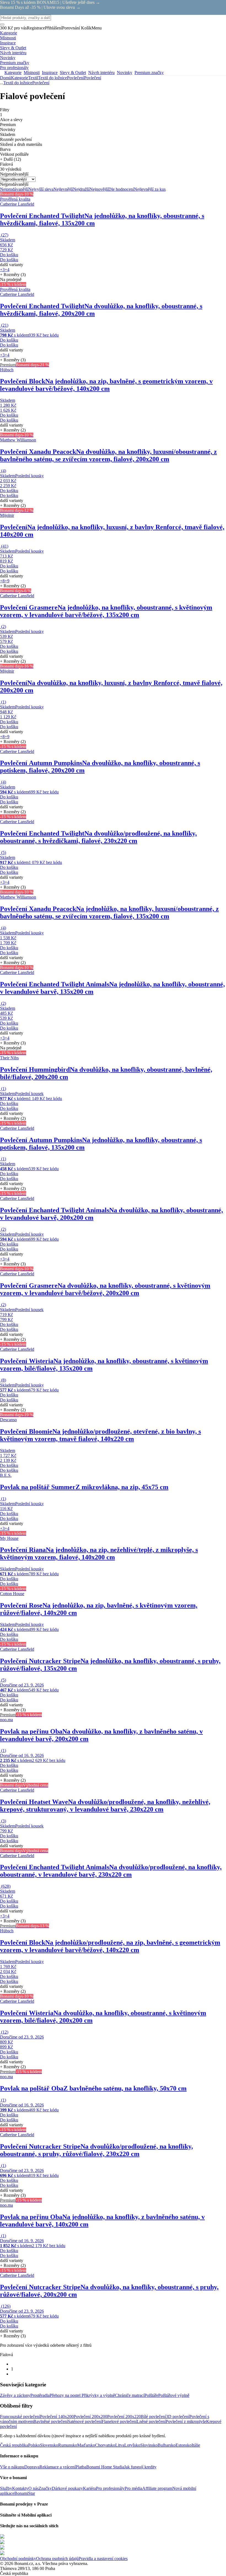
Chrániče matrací (130, 2395)
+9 (7, 581)
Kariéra (89, 2488)
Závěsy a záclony (15, 2395)
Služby (6, 2488)
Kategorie (20, 78)
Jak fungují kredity (140, 2467)
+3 (2, 270)
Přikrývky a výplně (98, 2395)
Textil (33, 78)
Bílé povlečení (153, 2417)
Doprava (32, 2467)
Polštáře (151, 2395)
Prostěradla (40, 2395)
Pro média (133, 2488)
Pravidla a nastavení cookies (103, 2559)
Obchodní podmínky (18, 2559)
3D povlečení (178, 2417)
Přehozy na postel (66, 2395)
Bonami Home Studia (105, 2467)
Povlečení (93, 78)
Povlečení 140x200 (57, 2417)
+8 (2, 581)
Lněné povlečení (151, 2421)
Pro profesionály (110, 2488)
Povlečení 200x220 (124, 2417)
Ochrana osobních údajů (57, 2559)
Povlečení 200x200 (90, 2417)
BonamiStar (25, 2493)
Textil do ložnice (53, 78)
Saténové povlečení (85, 2421)
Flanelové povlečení (119, 2421)
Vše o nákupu (12, 2467)
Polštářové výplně (174, 2395)
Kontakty (20, 2488)
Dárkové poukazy (67, 2488)
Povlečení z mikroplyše (186, 2421)
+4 (7, 270)
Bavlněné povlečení (51, 2421)
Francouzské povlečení (20, 2417)
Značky (45, 2488)
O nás (33, 2488)
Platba (81, 2467)
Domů (6, 78)
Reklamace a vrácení (57, 2467)
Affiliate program (157, 2488)
